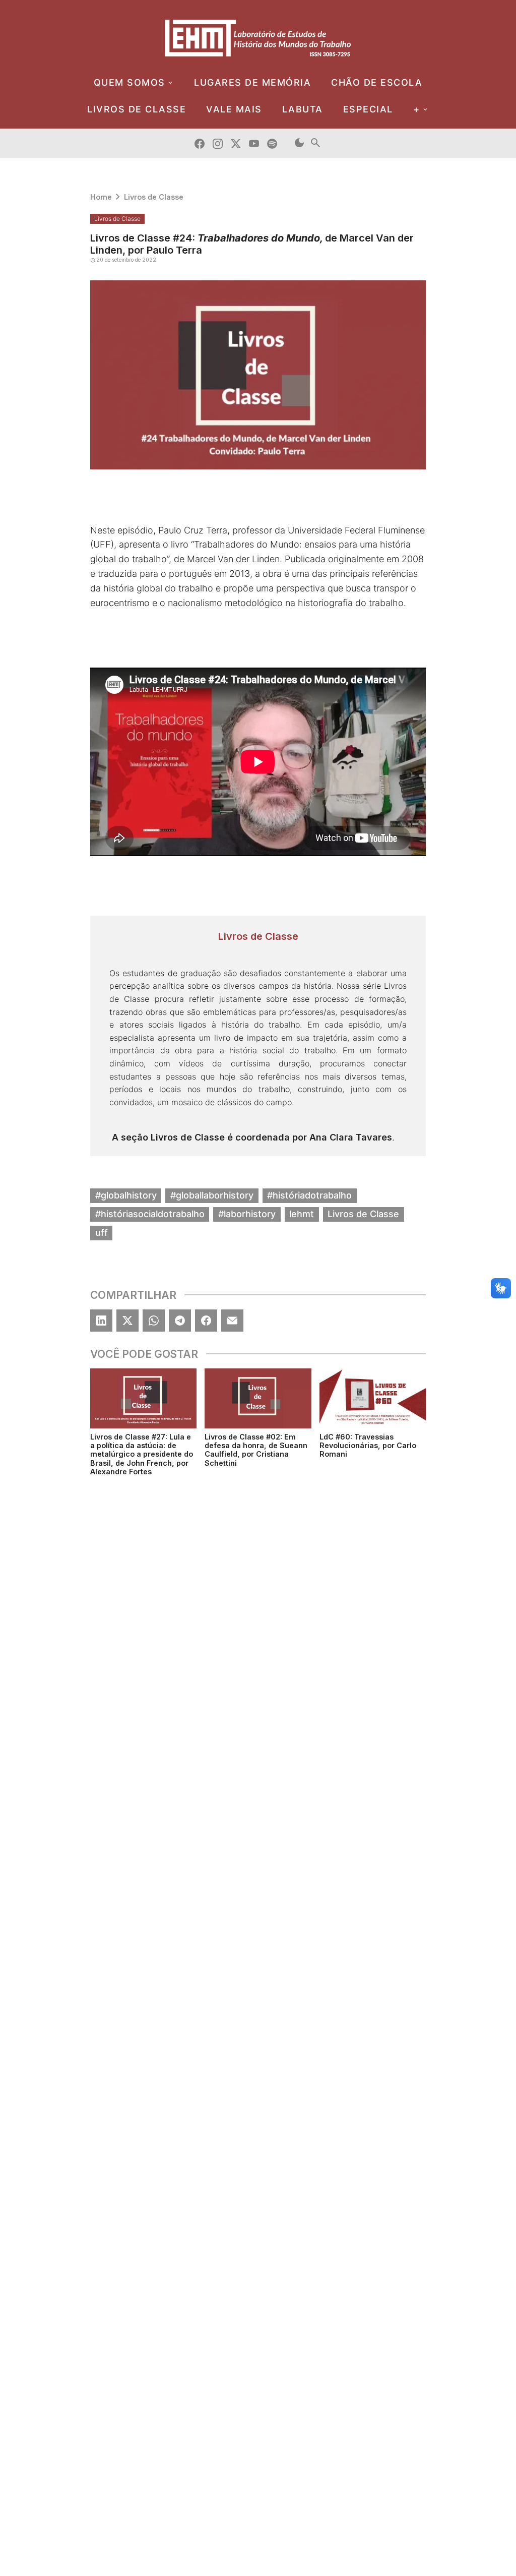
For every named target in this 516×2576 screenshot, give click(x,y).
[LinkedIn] (101, 1321)
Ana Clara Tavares (351, 1137)
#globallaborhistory (212, 1195)
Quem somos (130, 82)
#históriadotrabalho (309, 1195)
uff (102, 1233)
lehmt (302, 1214)
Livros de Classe (154, 197)
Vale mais (234, 109)
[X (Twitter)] (127, 1321)
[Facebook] (206, 1321)
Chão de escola (377, 82)
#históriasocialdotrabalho (150, 1214)
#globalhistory (126, 1195)
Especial (368, 109)
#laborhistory (247, 1214)
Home (101, 197)
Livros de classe (137, 109)
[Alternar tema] (299, 143)
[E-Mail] (232, 1321)
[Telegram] (180, 1321)
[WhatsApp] (154, 1321)
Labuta (303, 109)
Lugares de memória (252, 82)
